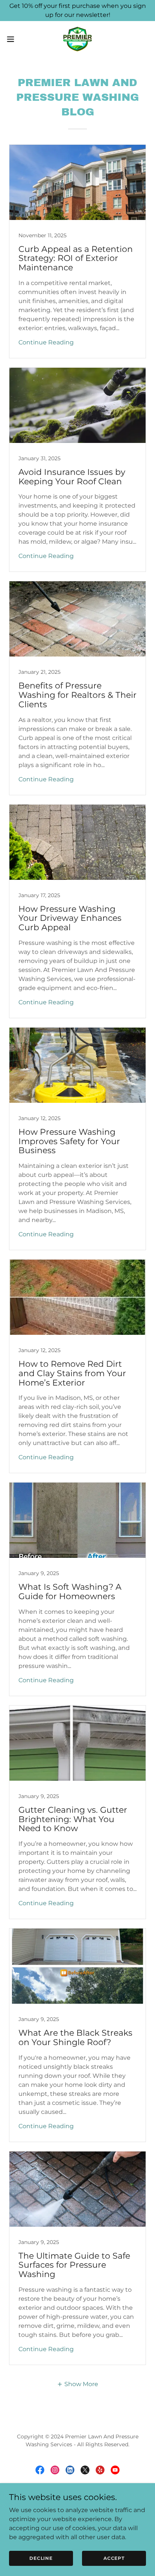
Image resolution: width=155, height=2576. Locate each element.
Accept (114, 2558)
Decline (41, 2558)
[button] (14, 39)
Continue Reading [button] (46, 342)
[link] (77, 39)
